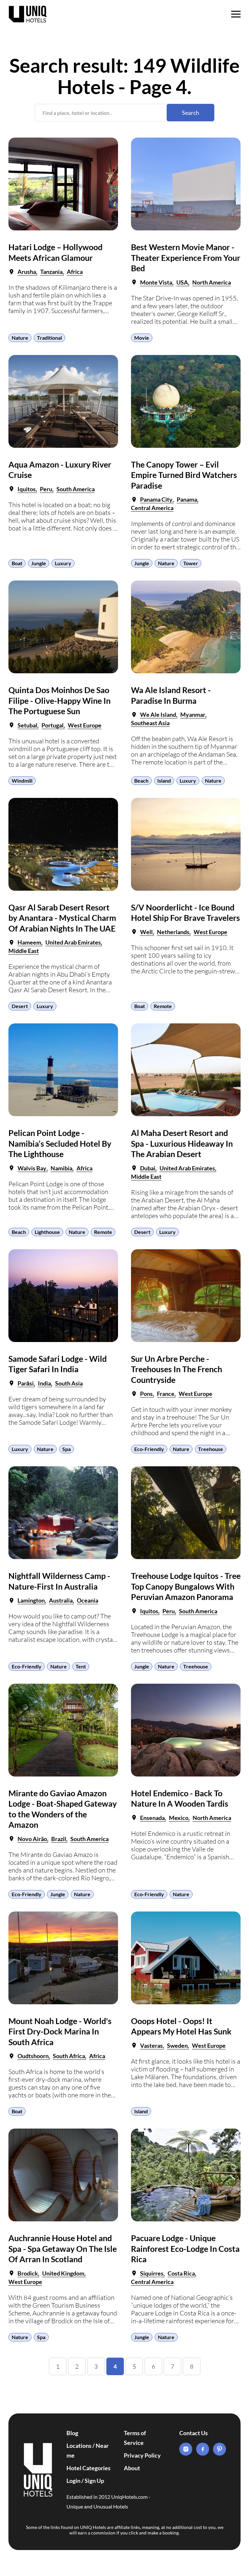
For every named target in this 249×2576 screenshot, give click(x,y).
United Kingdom (63, 2273)
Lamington (31, 1600)
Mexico (179, 1818)
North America (212, 282)
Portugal (53, 725)
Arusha (27, 272)
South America (76, 489)
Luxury (63, 563)
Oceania (88, 1600)
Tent (81, 1666)
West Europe (85, 725)
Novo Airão (32, 1839)
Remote (163, 1006)
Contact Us (194, 2433)
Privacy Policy (142, 2455)
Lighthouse (47, 1232)
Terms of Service (135, 2438)
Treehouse (211, 1449)
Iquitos (27, 489)
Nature (20, 338)
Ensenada (152, 1818)
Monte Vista (156, 282)
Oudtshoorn (33, 2056)
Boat (17, 563)
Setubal (27, 725)
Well (146, 932)
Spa (66, 1449)
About (132, 2468)
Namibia (61, 1168)
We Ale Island (158, 714)
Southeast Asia (150, 723)
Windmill (22, 781)
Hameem (29, 942)
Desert (20, 1006)
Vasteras (151, 2045)
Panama (187, 499)
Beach (141, 781)
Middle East (24, 951)
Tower (191, 563)
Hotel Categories (89, 2468)
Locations (79, 2446)
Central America (152, 508)
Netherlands (173, 932)
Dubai (148, 1168)
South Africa (69, 2056)
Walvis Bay (32, 1168)
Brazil (59, 1839)
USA (182, 282)
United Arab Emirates (73, 942)
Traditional (49, 338)
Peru (46, 489)
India (44, 1383)
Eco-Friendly (149, 1449)
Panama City (156, 499)
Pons (146, 1394)
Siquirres (152, 2273)
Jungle (39, 563)
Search (190, 113)
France (166, 1394)
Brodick (28, 2273)
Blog (72, 2433)
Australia (61, 1600)
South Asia (69, 1383)
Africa (75, 272)
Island (164, 781)
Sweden (177, 2045)
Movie (142, 338)
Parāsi (26, 1383)
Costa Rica (181, 2273)
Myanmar (193, 714)
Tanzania (51, 272)
